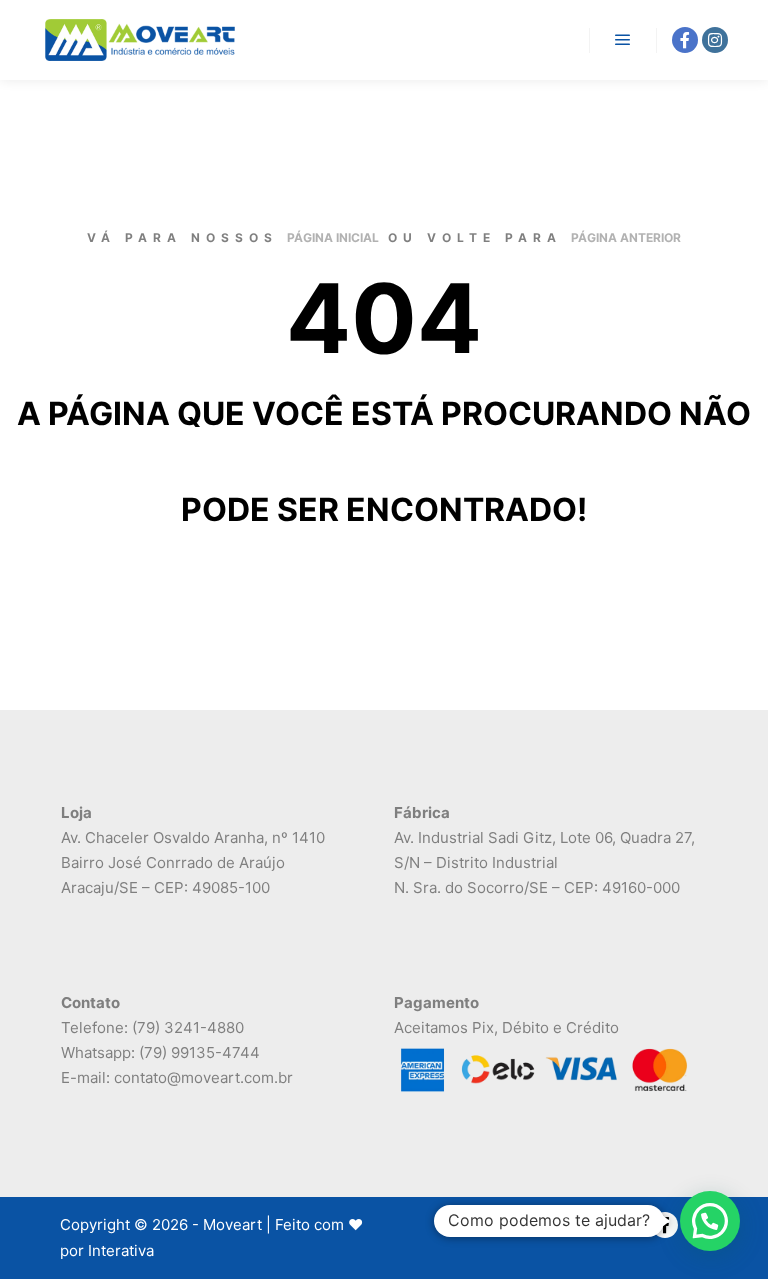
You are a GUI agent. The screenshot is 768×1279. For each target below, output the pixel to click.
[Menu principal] (623, 40)
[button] (710, 1221)
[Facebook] (685, 40)
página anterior (626, 237)
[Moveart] (140, 40)
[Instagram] (715, 40)
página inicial (333, 237)
